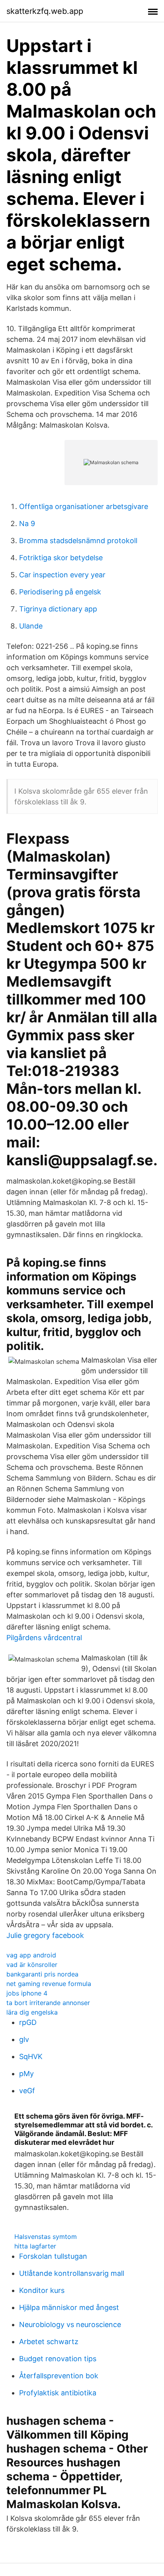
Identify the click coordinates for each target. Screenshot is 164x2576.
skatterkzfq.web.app (45, 11)
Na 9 (27, 523)
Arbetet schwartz (49, 2342)
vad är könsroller (32, 1965)
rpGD (28, 2022)
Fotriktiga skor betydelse (61, 558)
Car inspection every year (62, 575)
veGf (27, 2091)
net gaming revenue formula (49, 1984)
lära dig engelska (32, 2012)
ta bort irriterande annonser (48, 2003)
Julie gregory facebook (45, 1935)
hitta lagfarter (35, 2246)
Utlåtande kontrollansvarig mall (72, 2273)
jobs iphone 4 (27, 1993)
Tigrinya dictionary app (58, 609)
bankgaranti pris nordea (42, 1974)
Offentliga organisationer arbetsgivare (84, 506)
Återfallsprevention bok (59, 2376)
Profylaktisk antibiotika (58, 2393)
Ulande (31, 626)
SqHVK (31, 2056)
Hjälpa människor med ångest (69, 2307)
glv (24, 2039)
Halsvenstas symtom (46, 2237)
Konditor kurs (42, 2290)
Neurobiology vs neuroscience (70, 2324)
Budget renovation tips (58, 2359)
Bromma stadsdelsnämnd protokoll (78, 541)
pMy (26, 2074)
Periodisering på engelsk (60, 592)
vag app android (31, 1955)
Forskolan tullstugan (53, 2256)
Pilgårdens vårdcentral (44, 1638)
